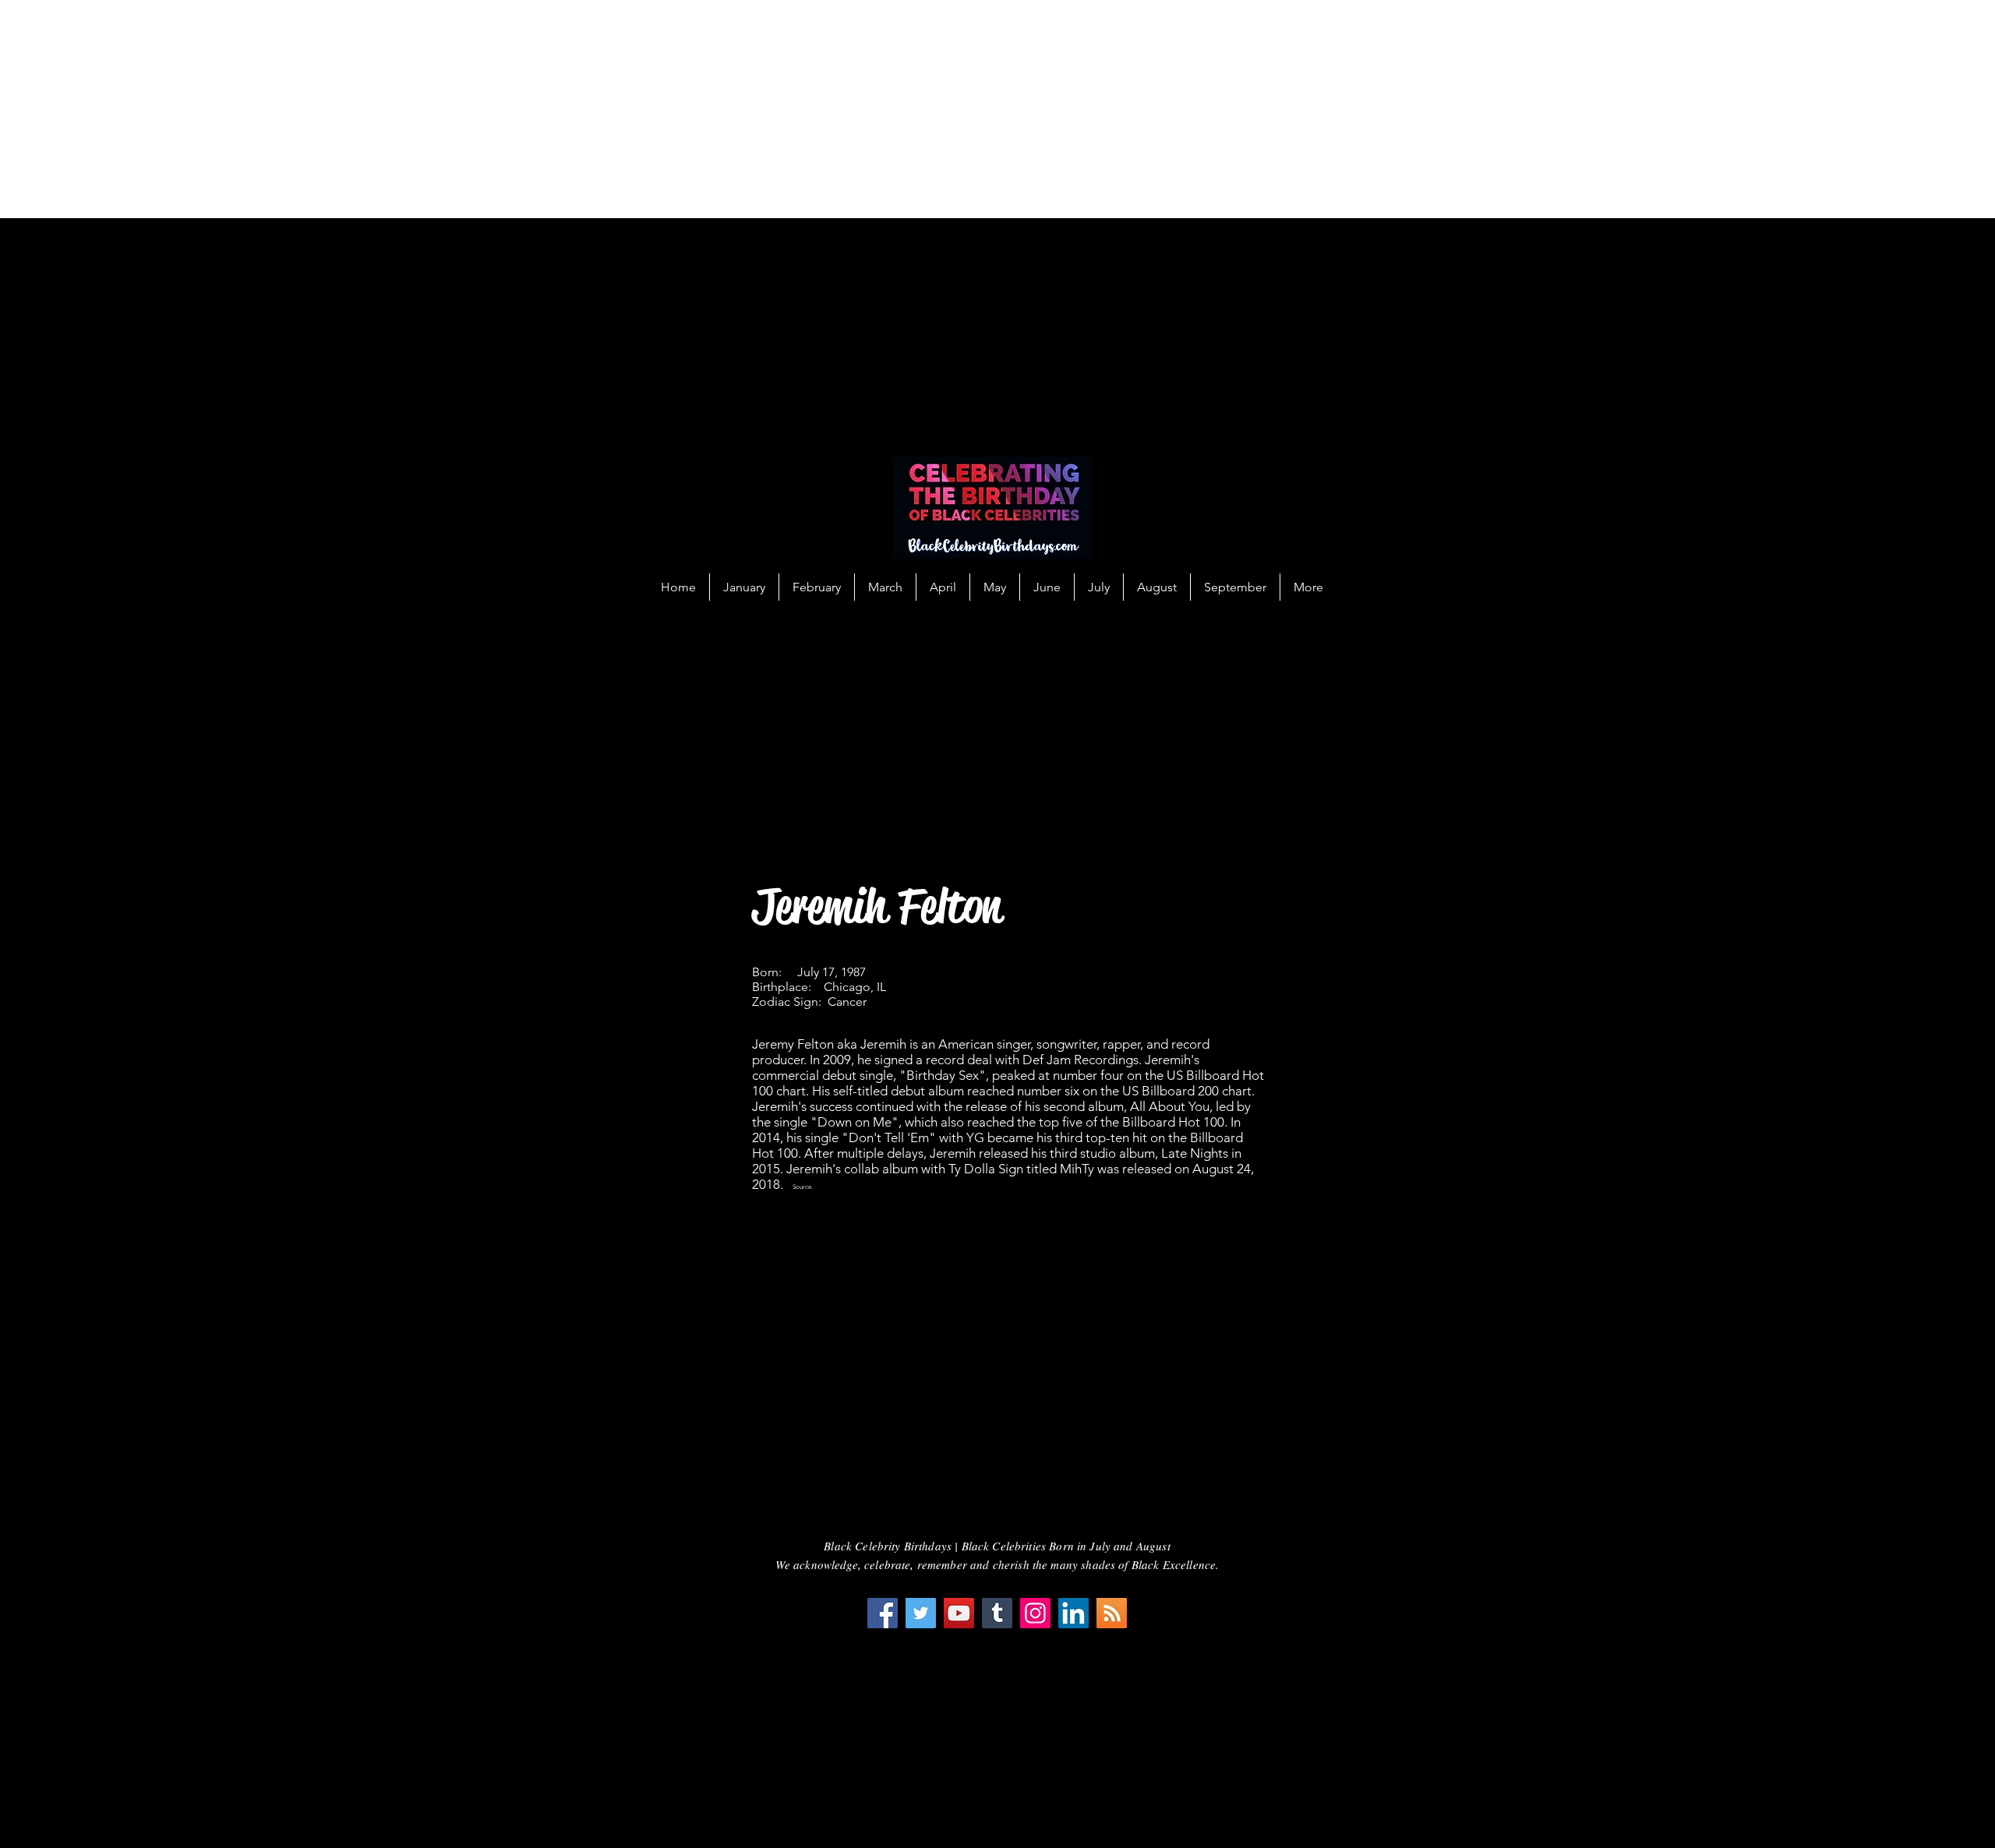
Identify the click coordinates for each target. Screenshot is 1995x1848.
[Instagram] (1035, 1613)
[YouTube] (959, 1613)
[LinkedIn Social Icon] (1073, 1613)
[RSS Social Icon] (1112, 1613)
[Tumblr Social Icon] (997, 1613)
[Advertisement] (468, 109)
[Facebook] (883, 1613)
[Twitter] (921, 1613)
